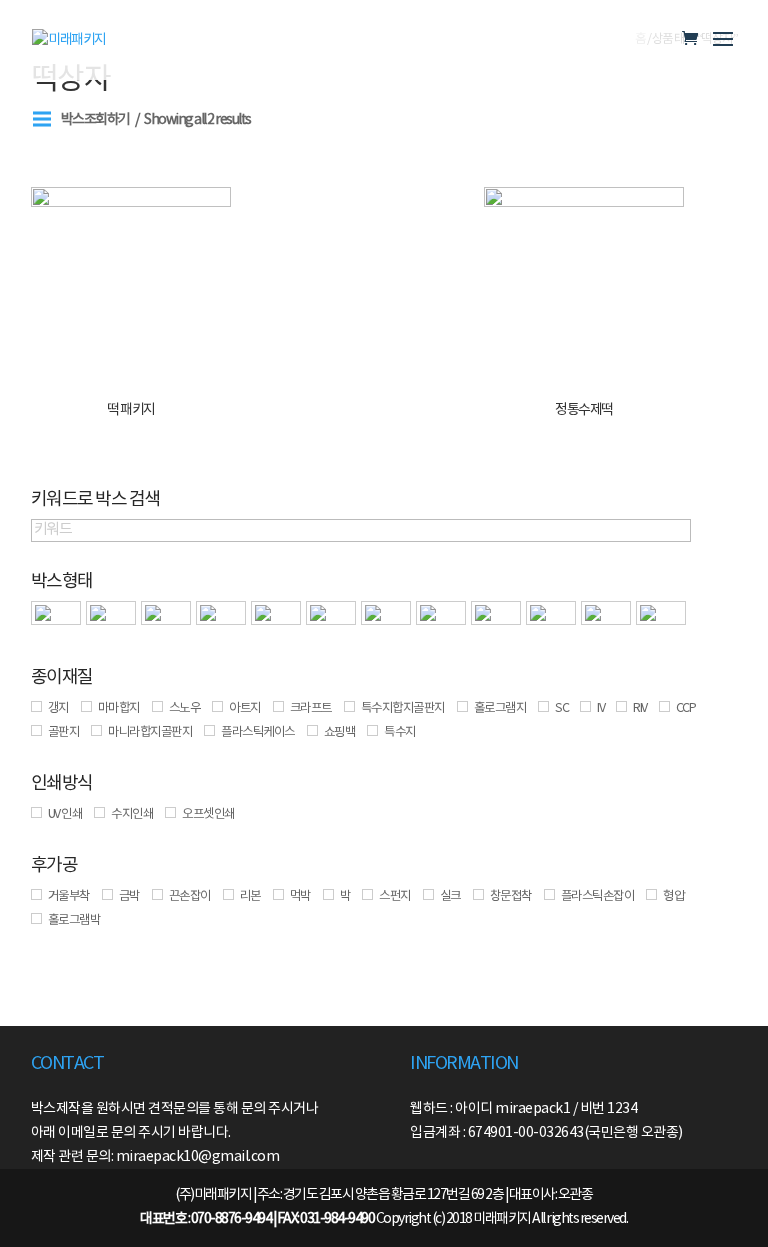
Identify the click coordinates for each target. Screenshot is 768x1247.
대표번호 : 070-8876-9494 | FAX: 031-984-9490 (257, 1219)
